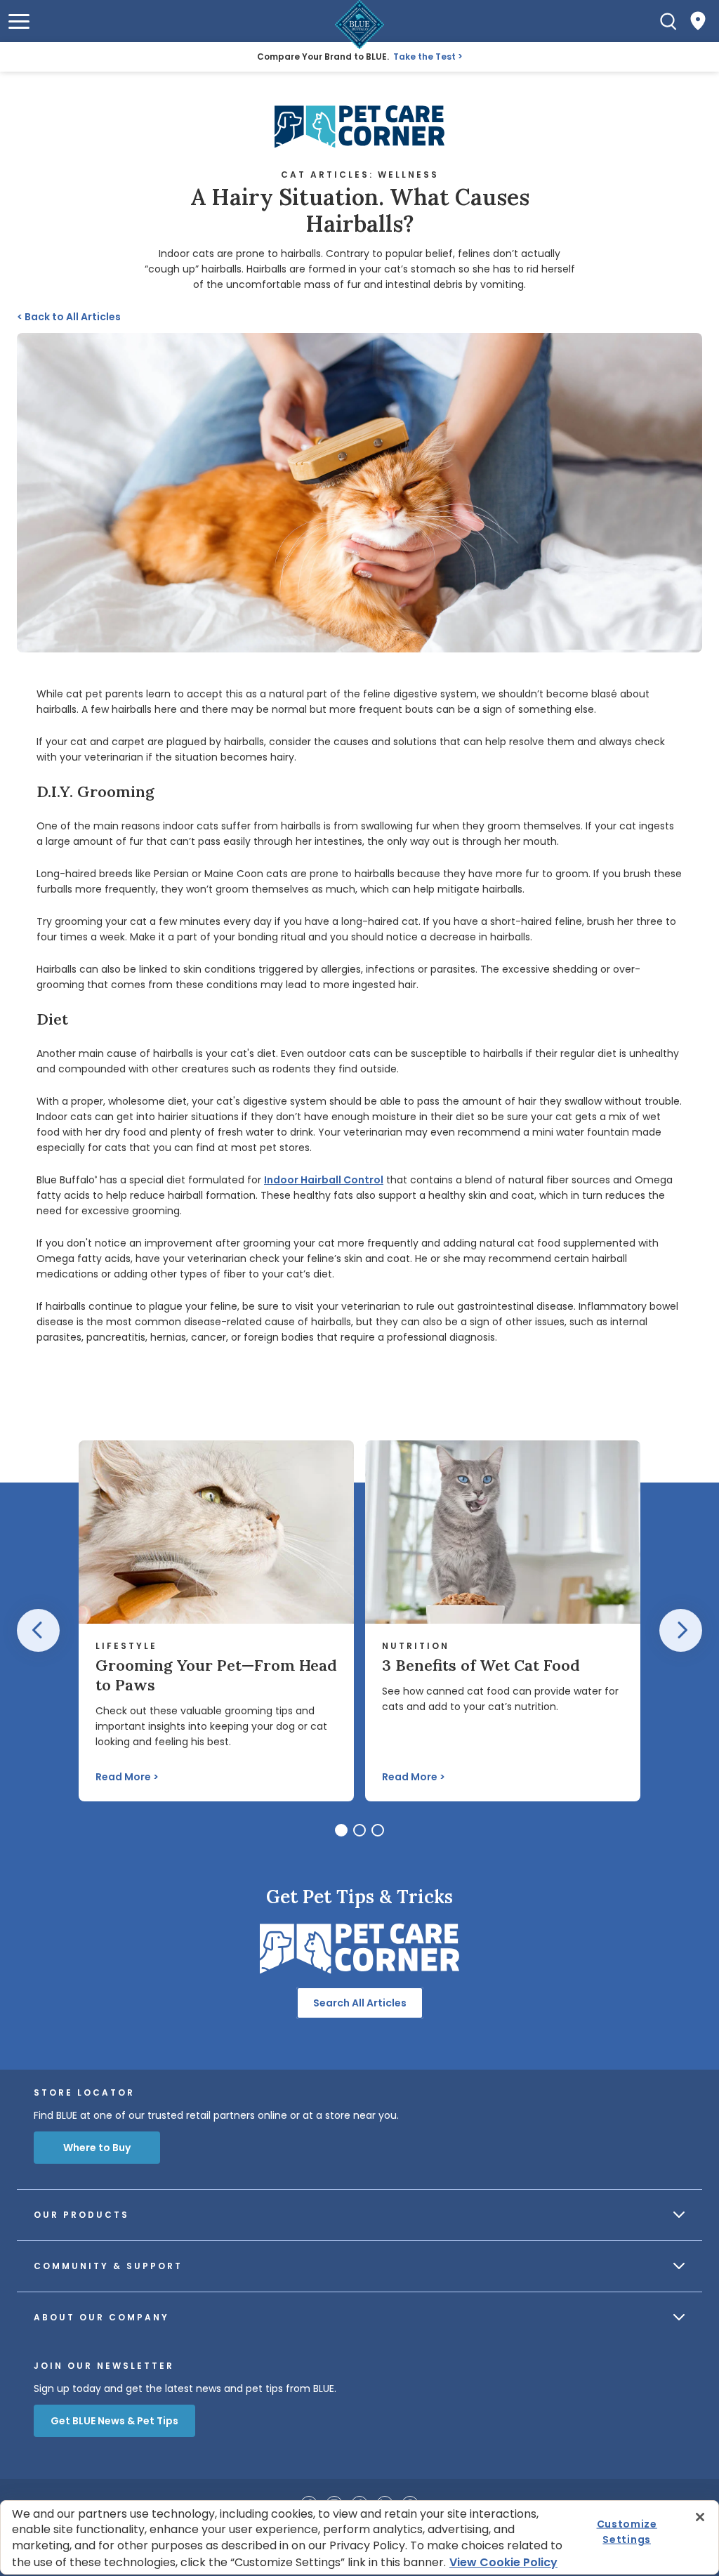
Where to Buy (97, 2148)
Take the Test (424, 57)
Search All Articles (360, 2003)
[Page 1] (341, 1830)
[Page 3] (378, 1830)
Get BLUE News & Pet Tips (114, 2421)
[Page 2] (359, 1830)
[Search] (668, 21)
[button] (19, 21)
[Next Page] (681, 1630)
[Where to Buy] (698, 21)
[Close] (700, 2517)
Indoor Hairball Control (324, 1180)
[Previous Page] (38, 1630)
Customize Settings (627, 2532)
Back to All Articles (69, 317)
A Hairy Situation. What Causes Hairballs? (360, 211)
